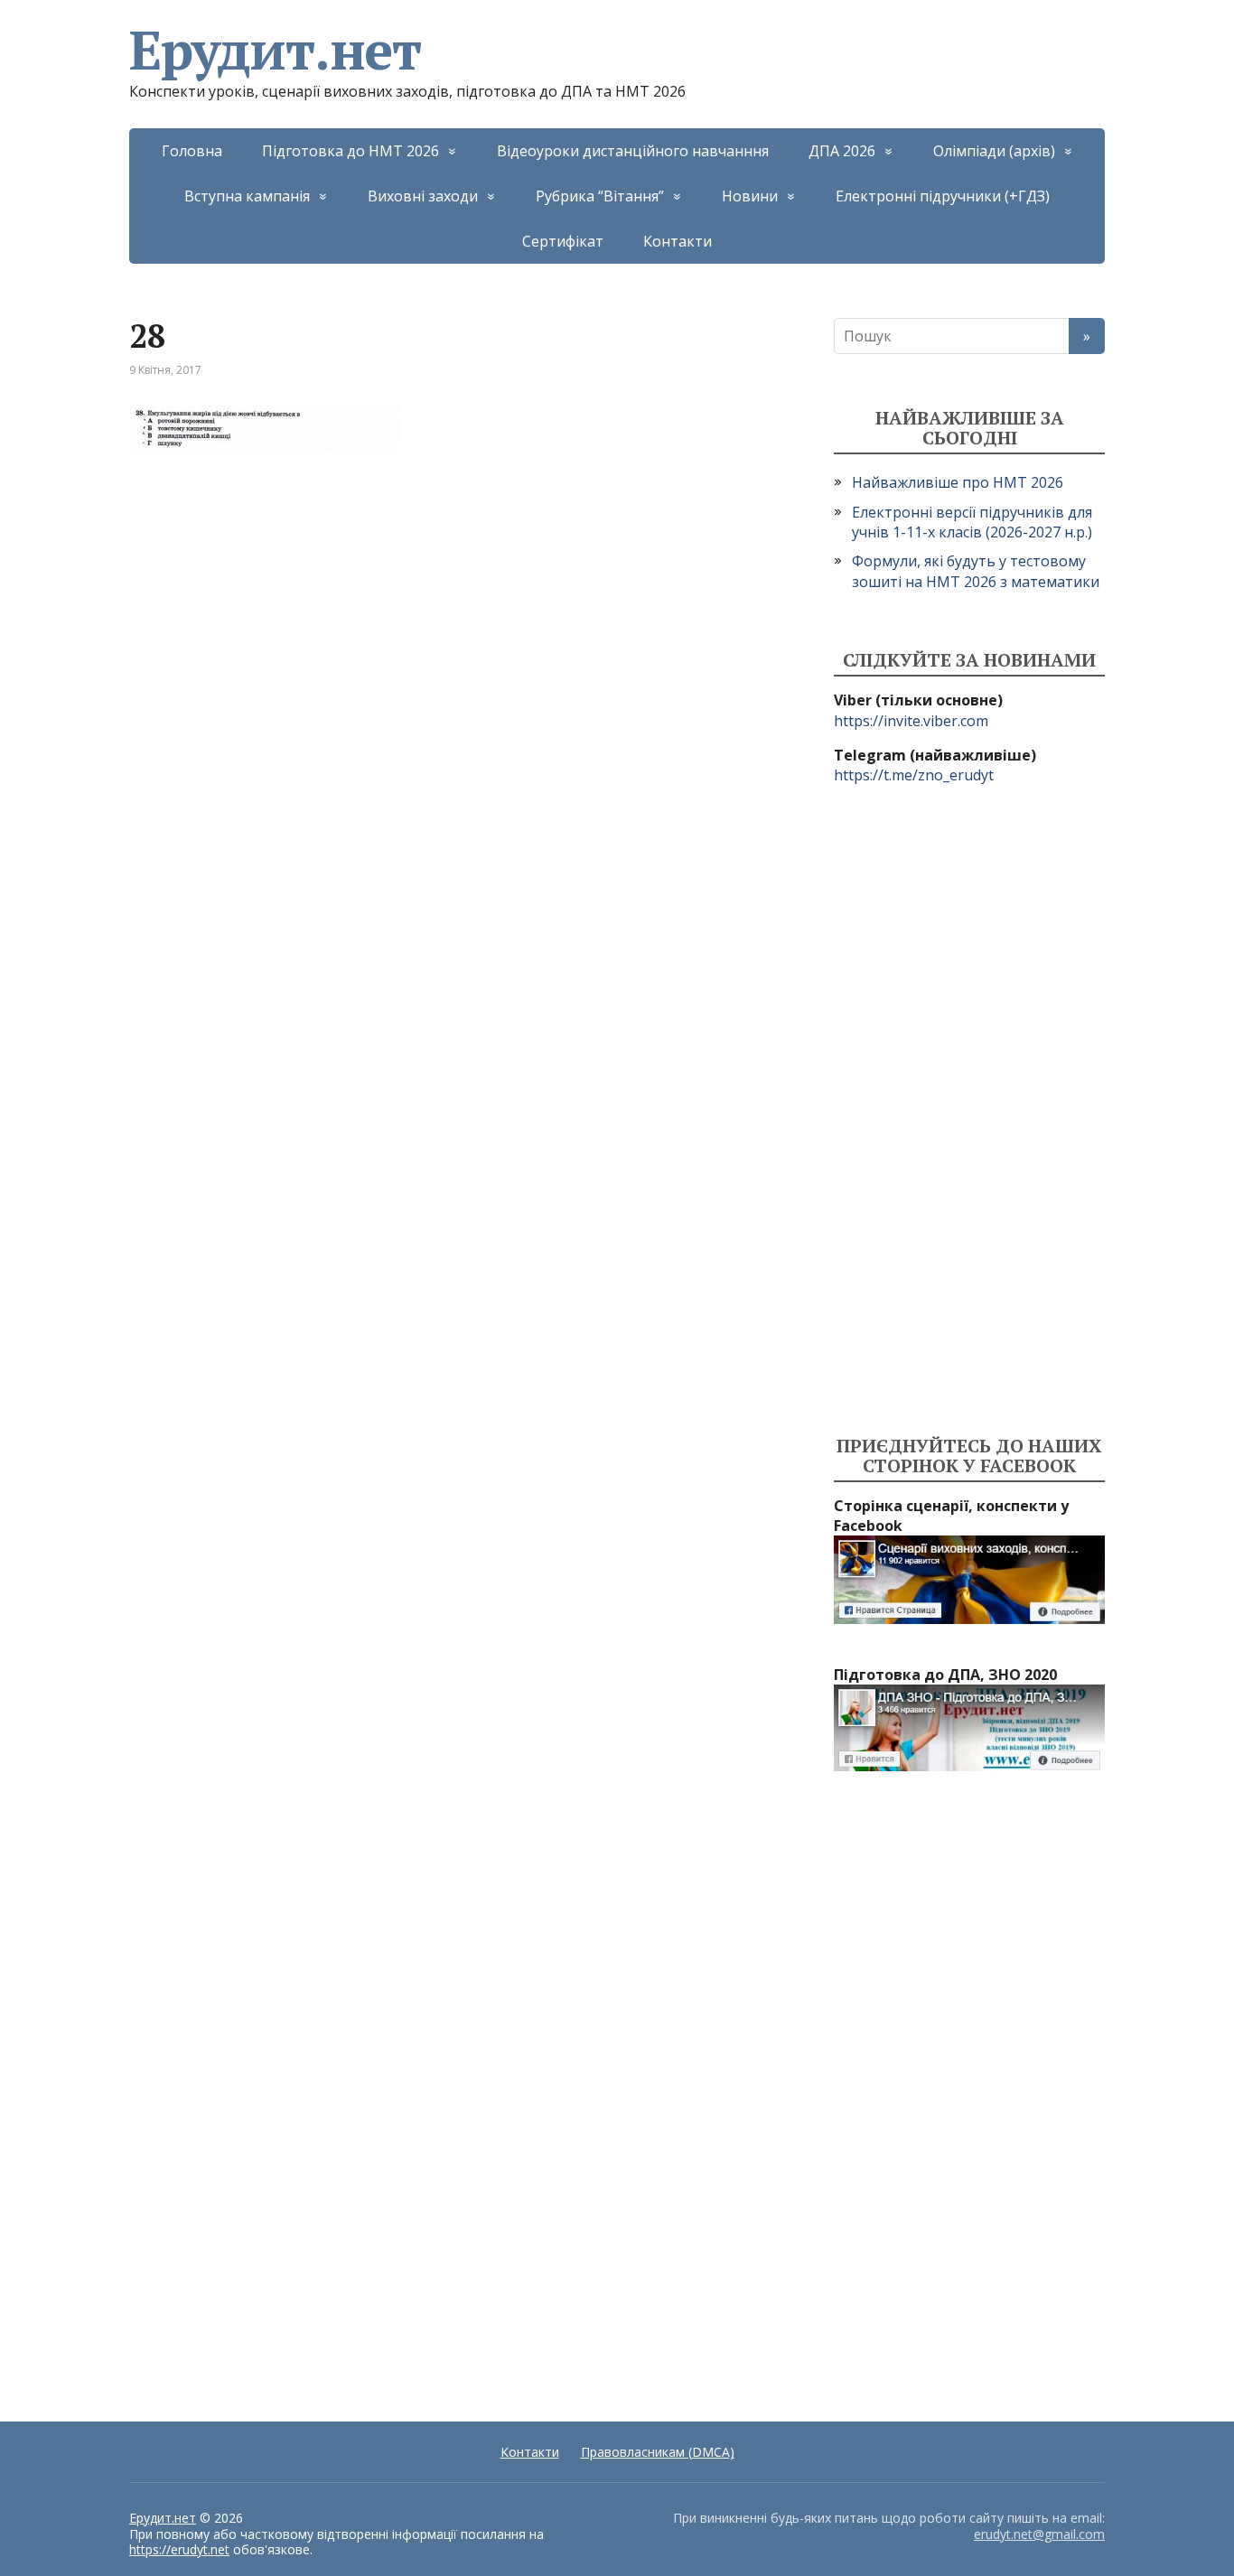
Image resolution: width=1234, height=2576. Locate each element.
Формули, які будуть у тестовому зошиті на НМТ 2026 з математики (976, 571)
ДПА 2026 (842, 151)
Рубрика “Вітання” (600, 196)
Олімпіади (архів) (994, 151)
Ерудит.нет (275, 50)
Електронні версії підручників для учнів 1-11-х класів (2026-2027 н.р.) (972, 522)
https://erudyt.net (179, 2549)
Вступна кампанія (247, 196)
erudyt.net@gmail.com (1039, 2534)
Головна (192, 151)
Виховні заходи (423, 196)
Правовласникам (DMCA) (658, 2452)
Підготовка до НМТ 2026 (351, 151)
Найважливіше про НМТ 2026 (958, 482)
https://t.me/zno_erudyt (914, 775)
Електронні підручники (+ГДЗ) (943, 196)
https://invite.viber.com (911, 721)
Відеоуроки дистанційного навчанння (633, 151)
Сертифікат (563, 241)
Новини (750, 196)
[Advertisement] (969, 1111)
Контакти (678, 241)
